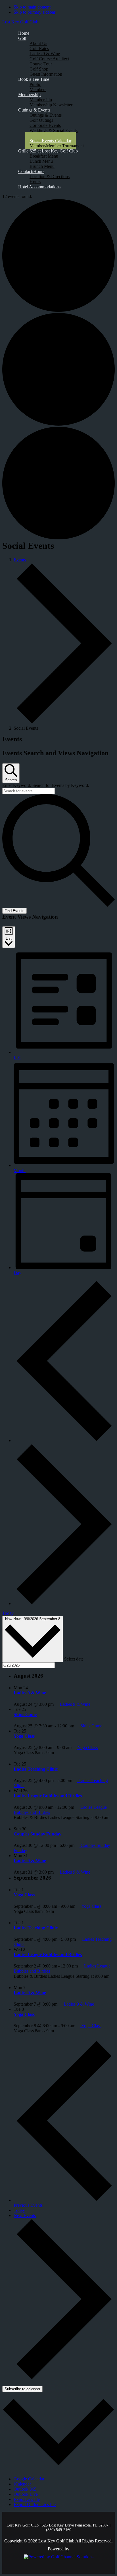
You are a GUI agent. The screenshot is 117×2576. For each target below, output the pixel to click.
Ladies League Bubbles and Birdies (48, 1796)
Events (20, 560)
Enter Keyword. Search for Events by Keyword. (46, 785)
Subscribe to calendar (22, 2389)
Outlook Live (26, 2494)
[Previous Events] (64, 1440)
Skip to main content (32, 7)
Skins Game (25, 1714)
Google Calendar (29, 2479)
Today (8, 1613)
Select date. (74, 1659)
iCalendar (22, 2484)
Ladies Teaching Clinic (36, 1769)
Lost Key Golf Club (20, 22)
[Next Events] (64, 1603)
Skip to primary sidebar (35, 12)
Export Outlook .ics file (35, 2504)
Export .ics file (27, 2499)
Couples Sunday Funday (37, 1834)
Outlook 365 (25, 2489)
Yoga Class (24, 1736)
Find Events (14, 911)
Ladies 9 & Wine (30, 1693)
